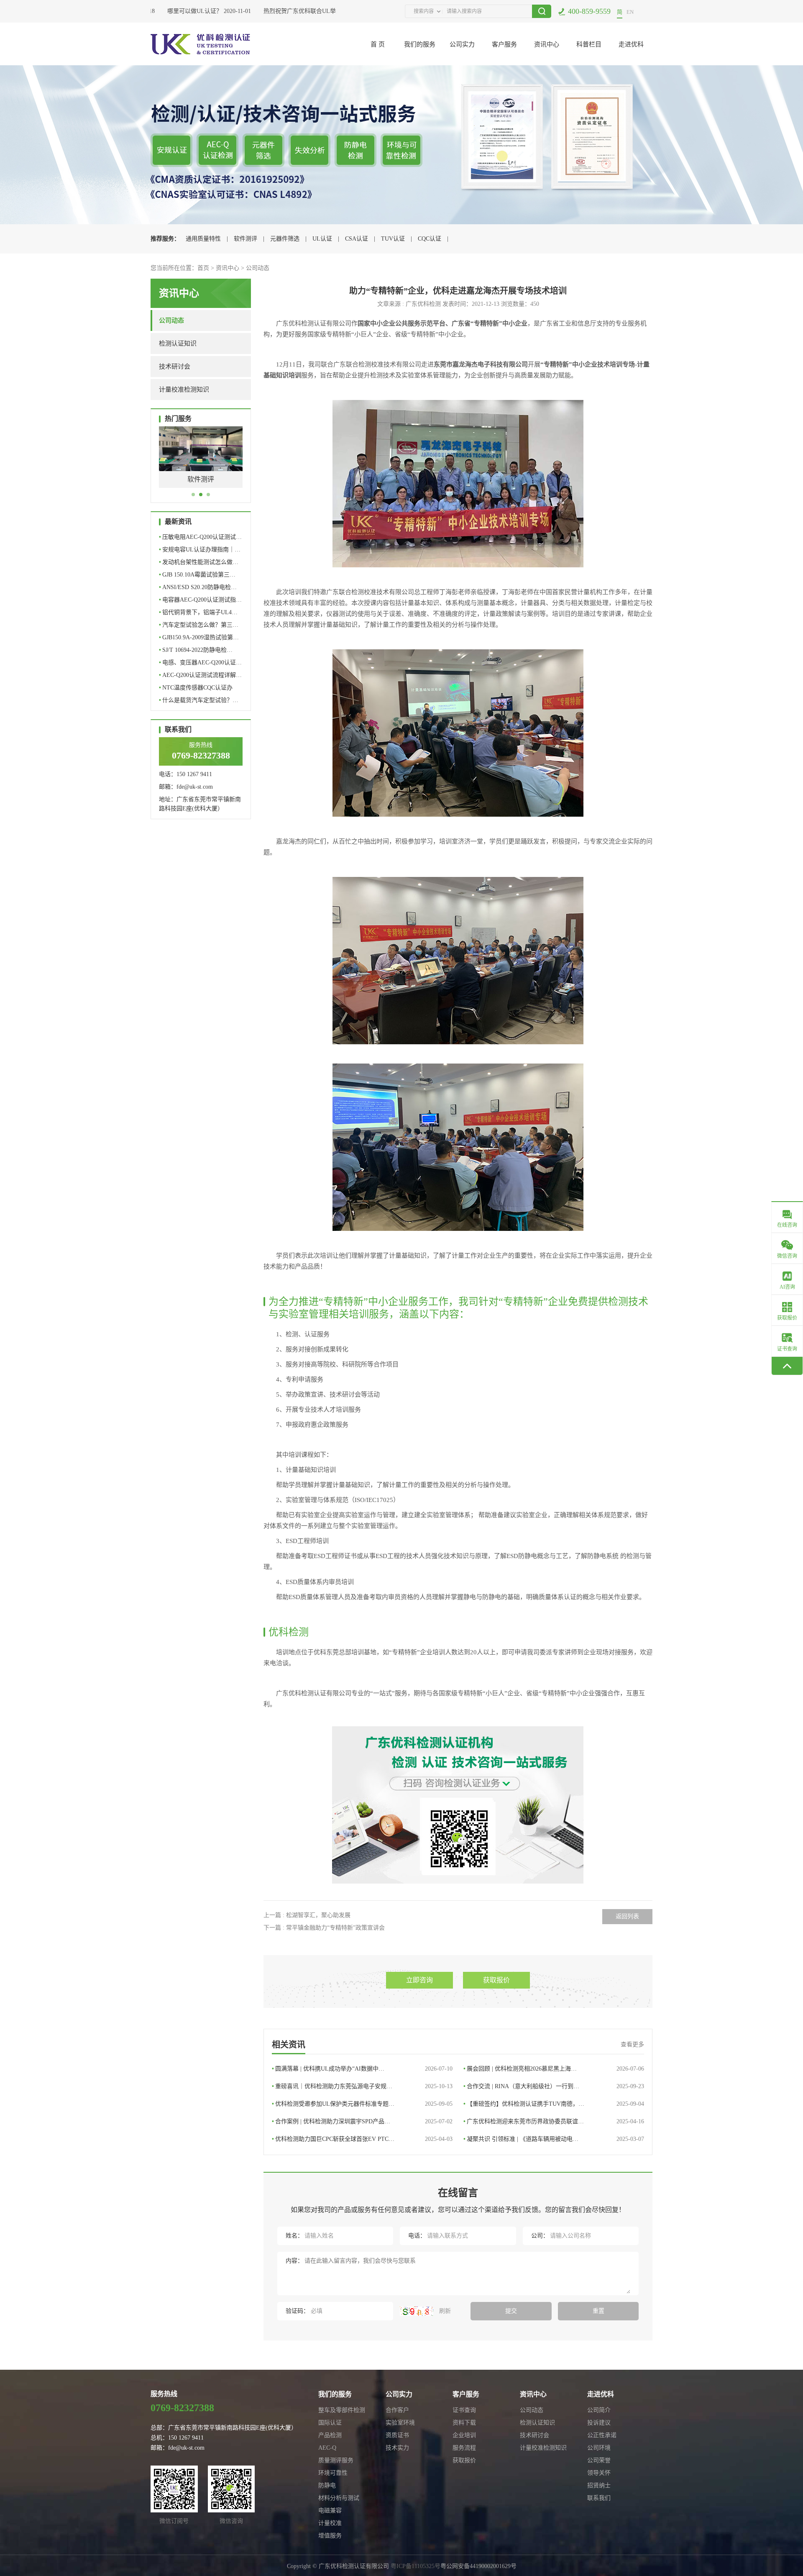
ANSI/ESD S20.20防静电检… (198, 587)
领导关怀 (599, 2473)
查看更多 (632, 2044)
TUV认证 (393, 239)
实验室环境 (400, 2423)
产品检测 (330, 2435)
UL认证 (322, 239)
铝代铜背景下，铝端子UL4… (198, 612)
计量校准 (330, 2523)
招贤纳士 (599, 2485)
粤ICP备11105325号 (416, 2566)
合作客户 (397, 2410)
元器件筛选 (285, 239)
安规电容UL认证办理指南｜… (200, 550)
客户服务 (504, 44)
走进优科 (631, 44)
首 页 (378, 44)
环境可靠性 (333, 2473)
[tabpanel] (201, 463)
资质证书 (397, 2435)
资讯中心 (547, 44)
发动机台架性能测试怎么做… (199, 562)
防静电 (327, 2485)
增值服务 (330, 2536)
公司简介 (599, 2410)
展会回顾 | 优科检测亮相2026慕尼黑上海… (554, 2069)
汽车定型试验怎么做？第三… (199, 625)
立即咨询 (419, 1980)
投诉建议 (599, 2423)
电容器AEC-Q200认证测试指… (200, 600)
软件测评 (246, 239)
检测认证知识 (178, 343)
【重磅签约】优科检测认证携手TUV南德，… (554, 2104)
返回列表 (627, 1916)
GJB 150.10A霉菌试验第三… (197, 575)
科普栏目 (589, 44)
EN (630, 12)
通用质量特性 (203, 239)
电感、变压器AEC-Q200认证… (200, 663)
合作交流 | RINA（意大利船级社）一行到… (554, 2086)
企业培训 (464, 2435)
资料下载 (464, 2423)
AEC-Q (327, 2448)
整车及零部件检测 (342, 2410)
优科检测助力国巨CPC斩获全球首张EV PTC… (362, 2139)
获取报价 (496, 1980)
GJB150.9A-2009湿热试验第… (199, 637)
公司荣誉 (599, 2460)
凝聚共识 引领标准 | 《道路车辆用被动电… (554, 2139)
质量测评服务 (336, 2460)
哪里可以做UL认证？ (170, 11)
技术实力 (397, 2448)
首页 (203, 268)
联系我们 (599, 2498)
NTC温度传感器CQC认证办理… (196, 689)
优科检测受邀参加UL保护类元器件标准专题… (362, 2104)
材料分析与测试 (339, 2498)
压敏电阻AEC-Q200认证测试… (200, 537)
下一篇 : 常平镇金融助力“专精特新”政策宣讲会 (324, 1928)
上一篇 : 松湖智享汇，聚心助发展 (307, 1915)
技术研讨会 (175, 367)
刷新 (444, 2311)
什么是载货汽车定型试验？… (199, 700)
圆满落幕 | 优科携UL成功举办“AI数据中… (362, 2069)
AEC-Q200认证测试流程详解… (200, 675)
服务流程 (464, 2448)
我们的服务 (420, 44)
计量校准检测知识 (184, 390)
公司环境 (599, 2448)
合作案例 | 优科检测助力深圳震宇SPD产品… (362, 2121)
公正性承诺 (602, 2435)
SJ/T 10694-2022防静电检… (196, 650)
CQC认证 (430, 239)
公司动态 (258, 268)
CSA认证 (357, 239)
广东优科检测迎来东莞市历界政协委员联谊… (554, 2121)
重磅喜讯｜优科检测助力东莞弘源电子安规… (362, 2086)
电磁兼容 (330, 2511)
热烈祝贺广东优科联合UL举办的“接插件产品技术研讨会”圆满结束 (324, 11)
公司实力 (462, 44)
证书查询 (464, 2410)
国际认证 (330, 2423)
